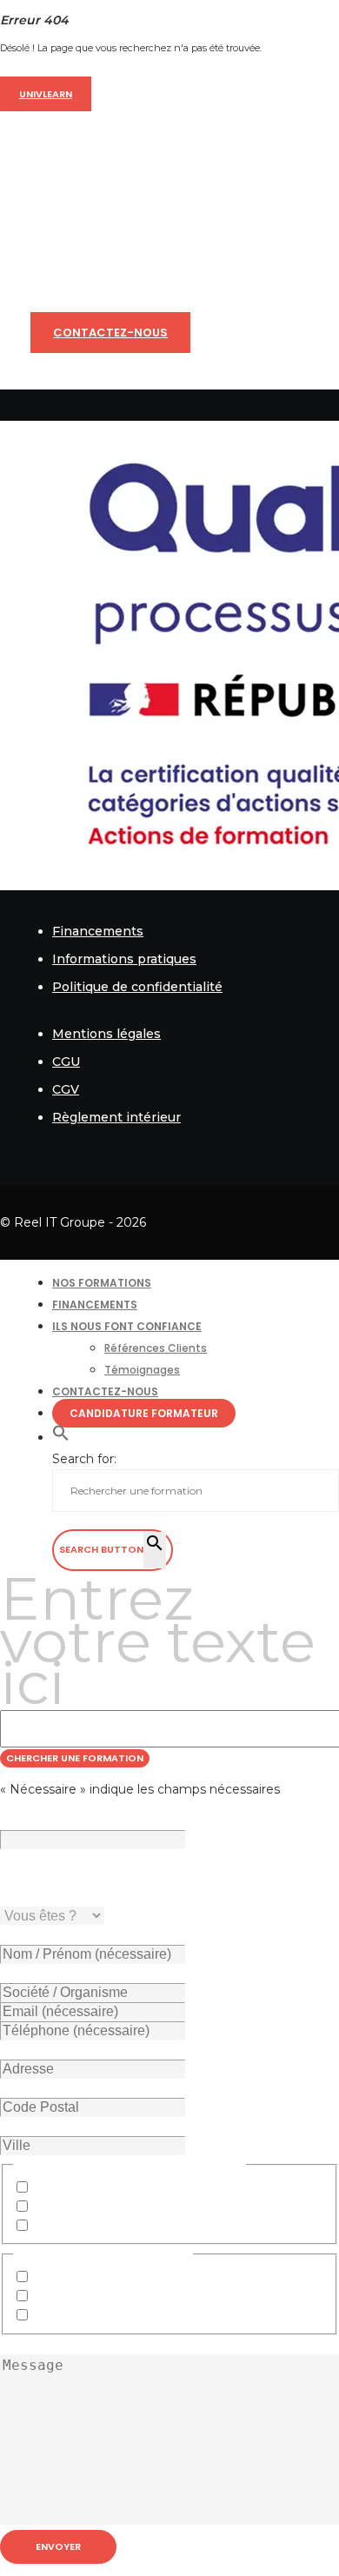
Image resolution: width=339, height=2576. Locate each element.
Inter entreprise (81, 2297)
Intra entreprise (80, 2278)
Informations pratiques (124, 959)
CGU (66, 1062)
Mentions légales (106, 1034)
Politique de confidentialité (137, 987)
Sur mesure (69, 2316)
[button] (61, 1438)
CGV (66, 1089)
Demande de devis (92, 2207)
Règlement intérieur (116, 1117)
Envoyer (58, 2546)
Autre (51, 2227)
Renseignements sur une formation (143, 2188)
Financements (98, 931)
